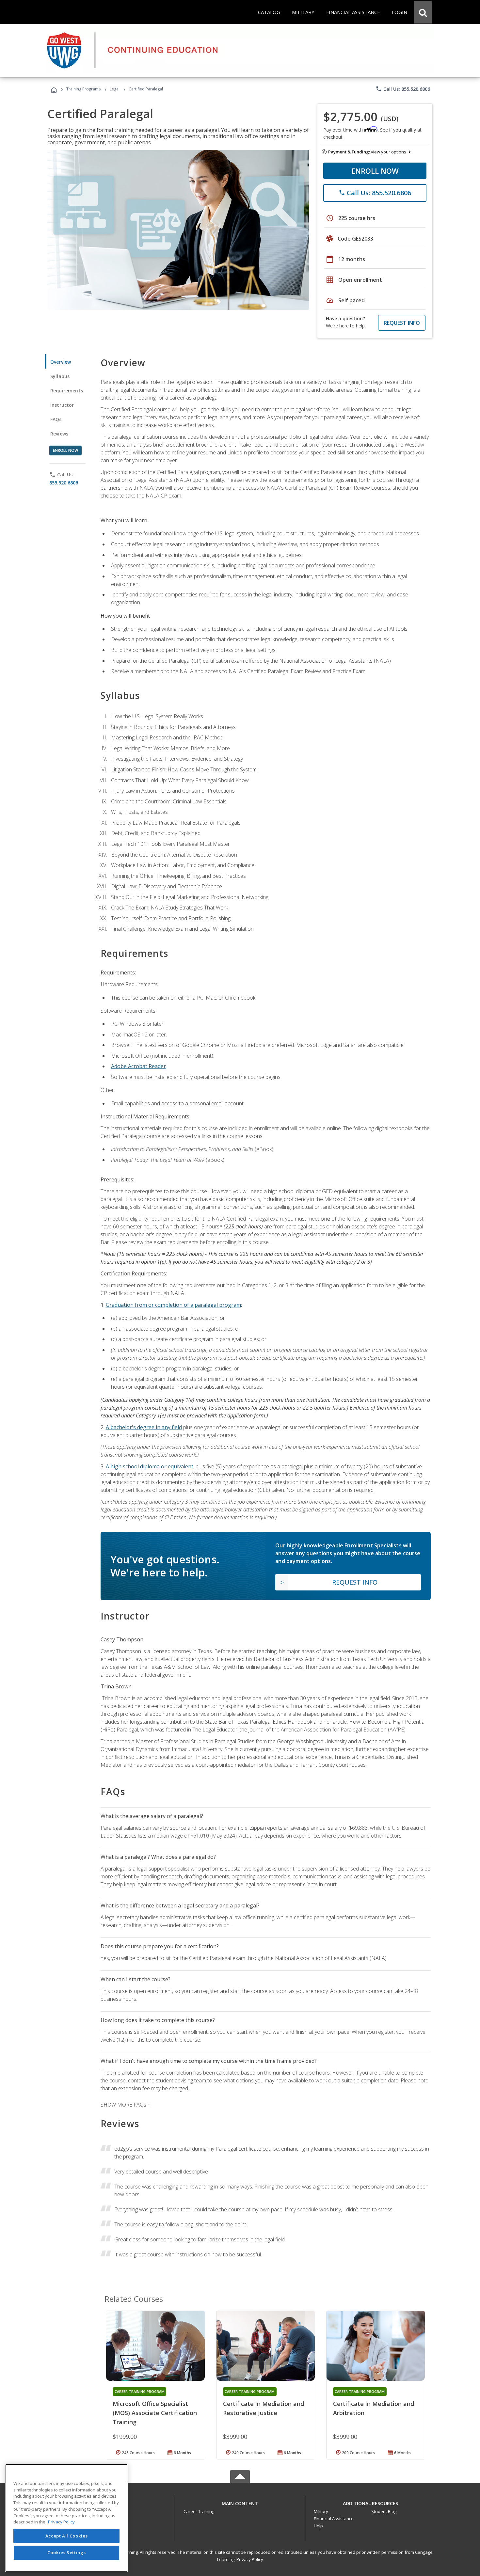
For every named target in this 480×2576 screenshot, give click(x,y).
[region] (66, 2518)
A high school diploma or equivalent (150, 1466)
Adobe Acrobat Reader (138, 1066)
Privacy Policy (250, 2559)
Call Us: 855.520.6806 (403, 89)
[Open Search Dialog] (423, 12)
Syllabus (60, 376)
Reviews (59, 434)
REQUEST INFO (402, 323)
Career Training (199, 2511)
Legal (115, 89)
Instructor (62, 405)
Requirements (67, 391)
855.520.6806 (64, 483)
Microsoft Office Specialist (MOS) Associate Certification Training (155, 2413)
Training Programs (83, 89)
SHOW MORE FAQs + (126, 2105)
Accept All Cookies (67, 2536)
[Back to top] (240, 2502)
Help (318, 2526)
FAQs (56, 419)
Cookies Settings (67, 2552)
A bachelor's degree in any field (144, 1427)
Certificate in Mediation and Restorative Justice (264, 2408)
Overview (61, 362)
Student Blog (384, 2511)
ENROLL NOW (375, 171)
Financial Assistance (334, 2519)
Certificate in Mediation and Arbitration (374, 2408)
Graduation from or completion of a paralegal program (173, 1305)
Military (321, 2511)
